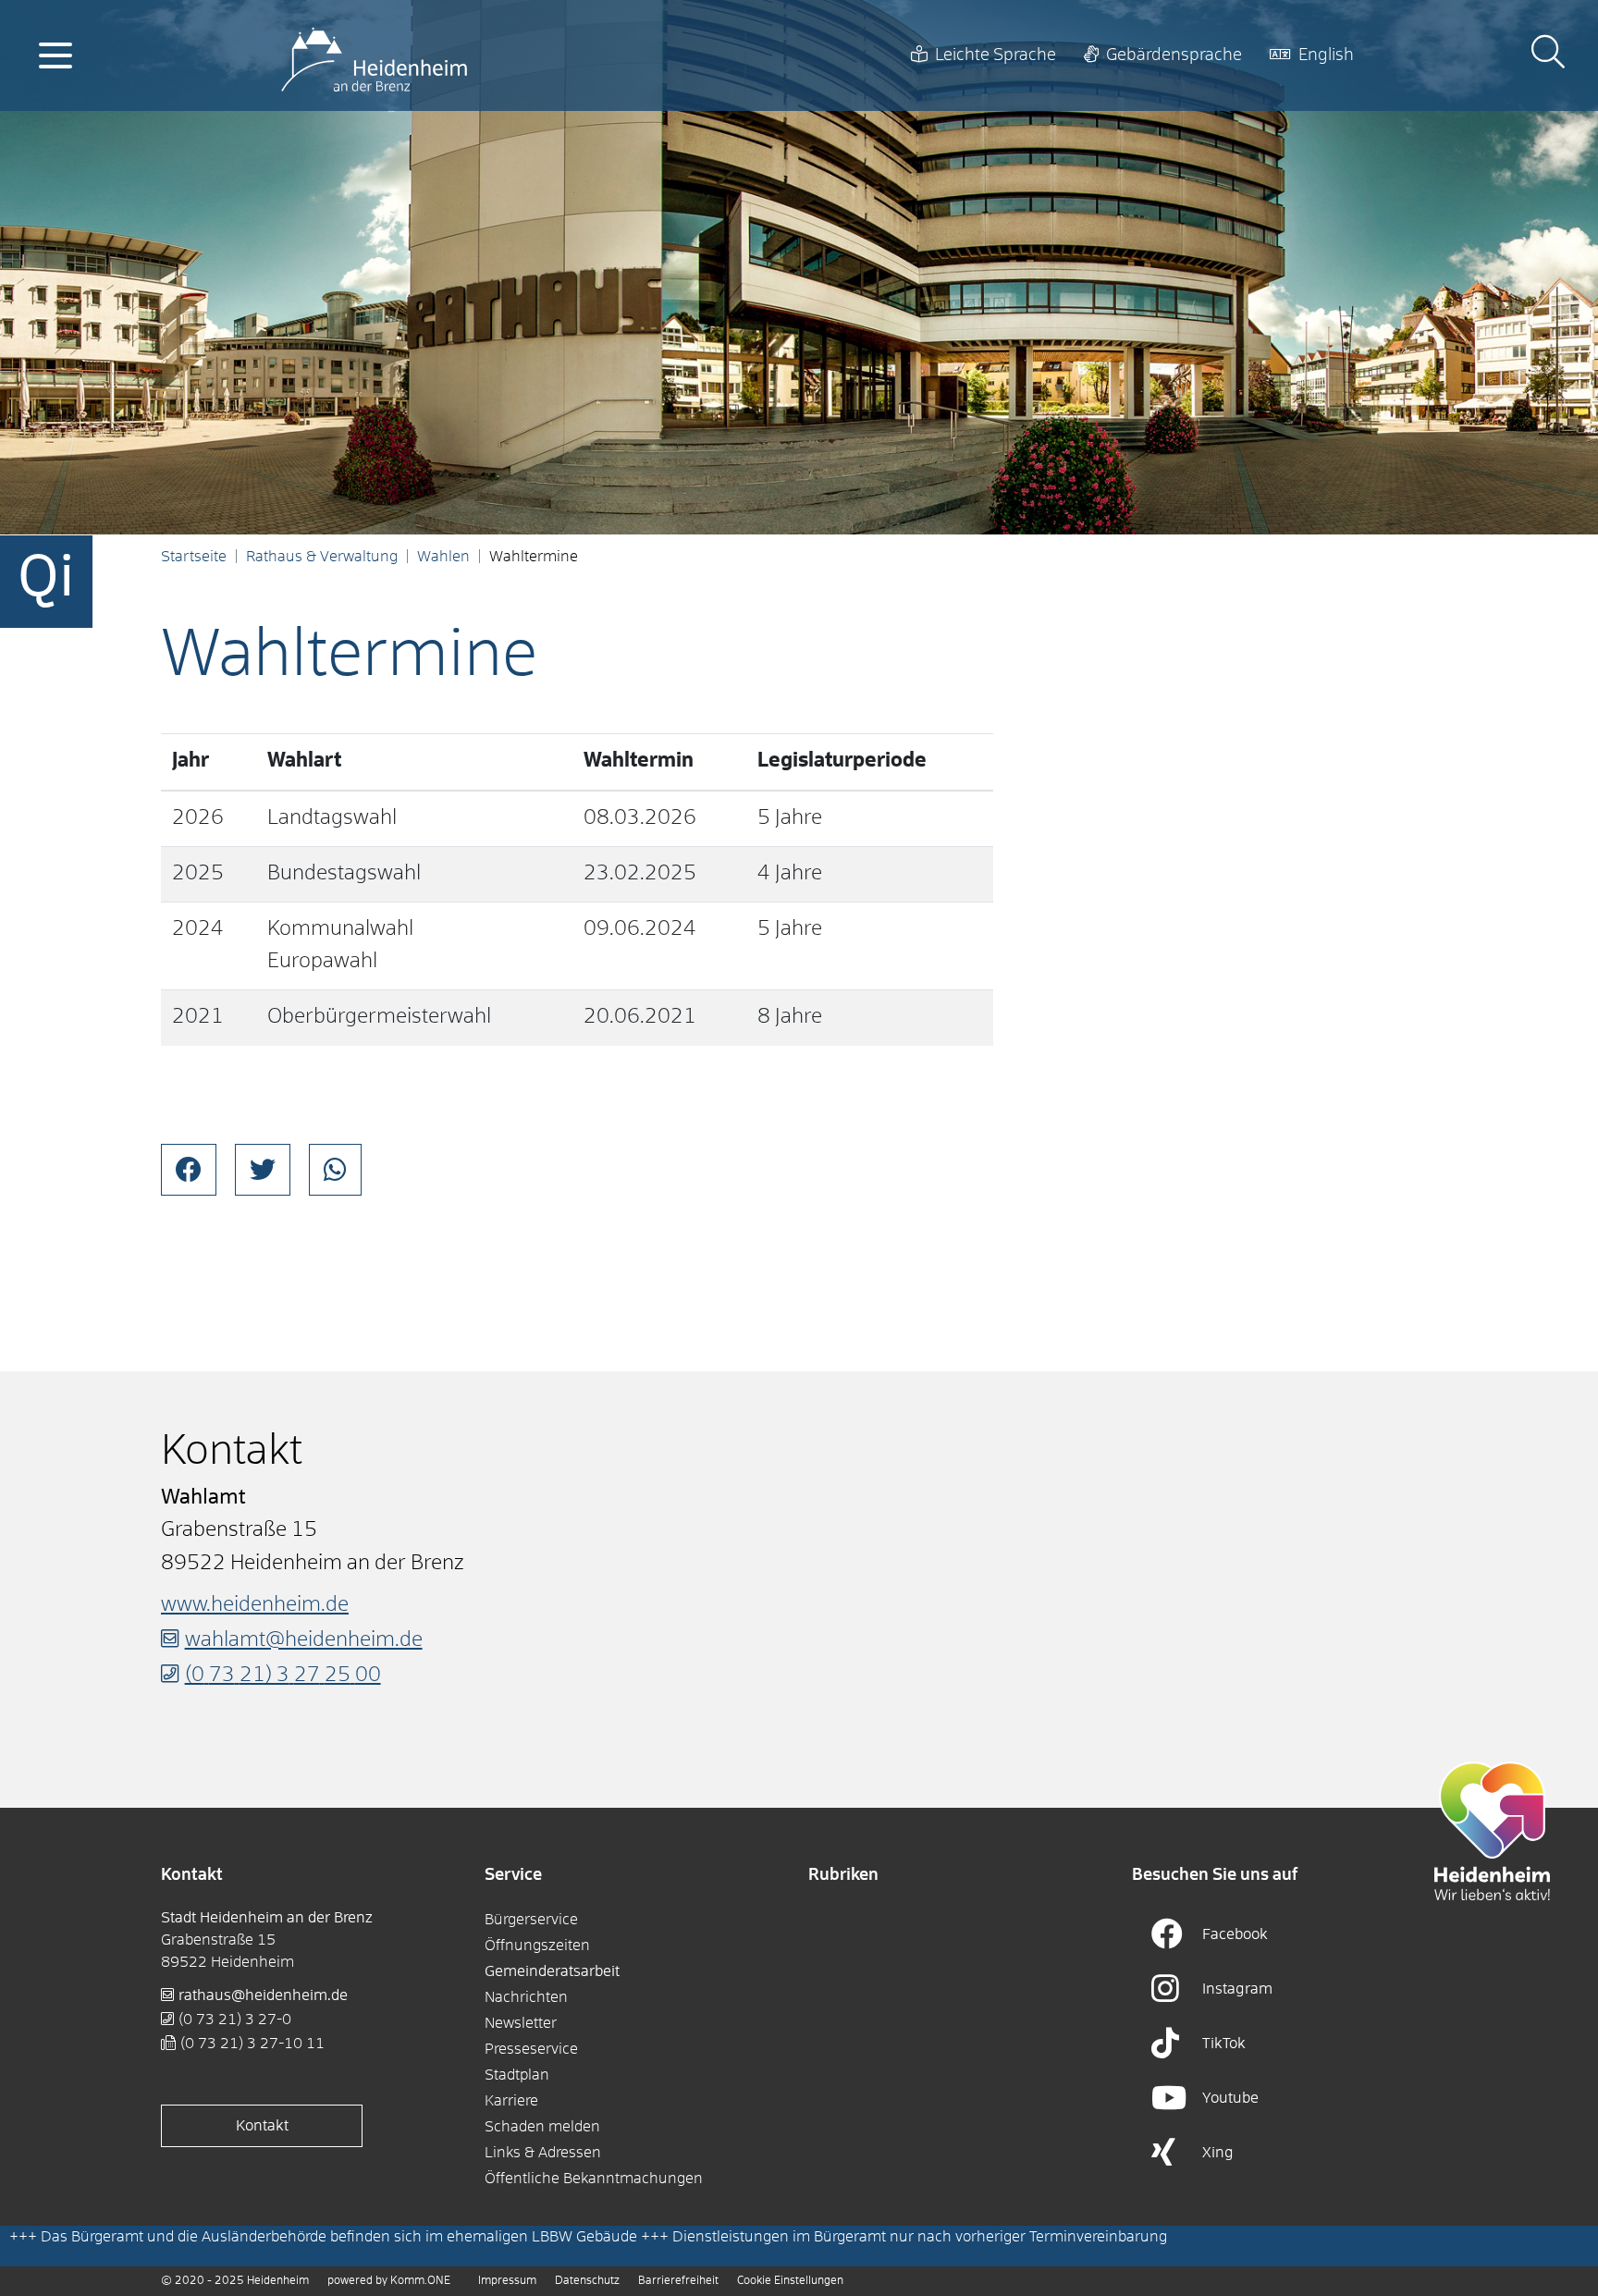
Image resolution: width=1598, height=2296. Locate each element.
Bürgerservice (531, 1920)
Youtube (1230, 2098)
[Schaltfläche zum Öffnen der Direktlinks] (46, 582)
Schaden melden (542, 2127)
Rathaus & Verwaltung (322, 557)
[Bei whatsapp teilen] (335, 1170)
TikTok (1224, 2044)
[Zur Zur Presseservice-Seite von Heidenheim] (1493, 1831)
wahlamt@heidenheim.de (304, 1640)
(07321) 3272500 (283, 1676)
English (1326, 55)
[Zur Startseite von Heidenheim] (374, 55)
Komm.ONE (420, 2281)
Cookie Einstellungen (790, 2281)
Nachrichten (526, 1997)
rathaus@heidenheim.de (263, 1995)
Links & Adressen (543, 2153)
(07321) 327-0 (235, 2020)
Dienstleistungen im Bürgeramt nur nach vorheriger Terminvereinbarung (920, 2237)
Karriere (511, 2101)
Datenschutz (587, 2281)
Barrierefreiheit (678, 2281)
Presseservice (531, 2049)
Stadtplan (517, 2075)
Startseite (194, 557)
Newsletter (521, 2023)
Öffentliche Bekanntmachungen (594, 2179)
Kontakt (262, 2126)
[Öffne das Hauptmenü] (55, 55)
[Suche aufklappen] (1548, 55)
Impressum (507, 2281)
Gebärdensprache (1174, 55)
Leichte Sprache (996, 55)
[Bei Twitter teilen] (263, 1170)
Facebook (1235, 1934)
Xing (1218, 2153)
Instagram (1237, 1989)
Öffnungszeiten (537, 1946)
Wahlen (443, 557)
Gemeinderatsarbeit (552, 1971)
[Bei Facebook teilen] (189, 1170)
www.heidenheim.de (255, 1605)
